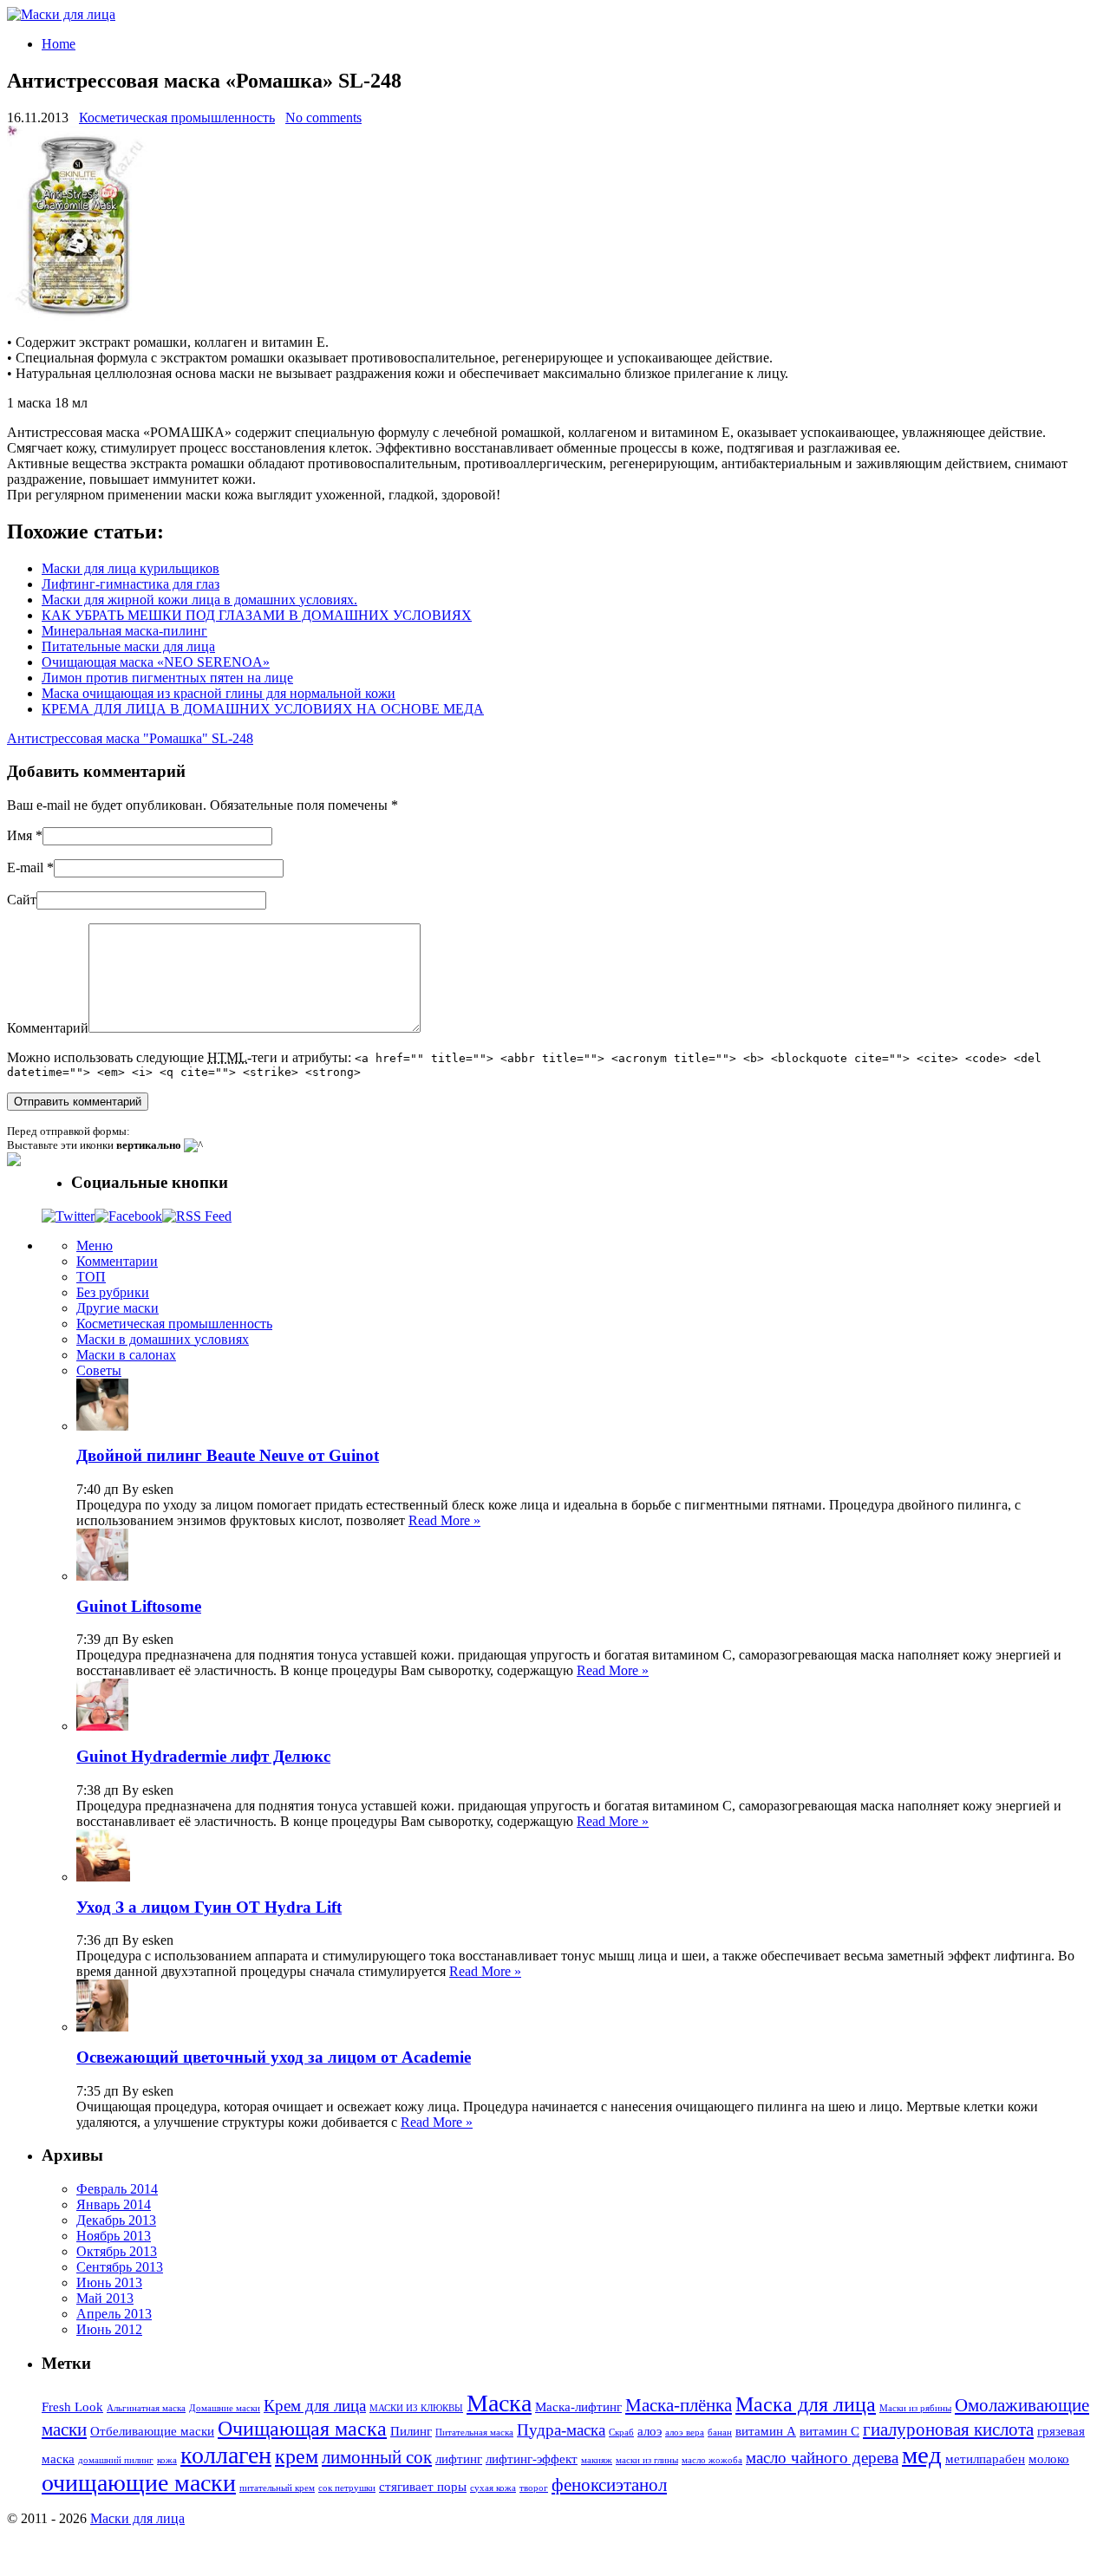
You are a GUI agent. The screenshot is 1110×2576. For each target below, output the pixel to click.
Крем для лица (315, 2406)
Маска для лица (806, 2404)
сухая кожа (493, 2488)
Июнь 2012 (109, 2329)
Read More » (444, 1520)
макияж (597, 2460)
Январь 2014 (114, 2204)
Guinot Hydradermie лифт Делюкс (203, 1756)
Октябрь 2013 (117, 2251)
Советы (99, 1370)
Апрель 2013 (114, 2314)
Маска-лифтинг (578, 2407)
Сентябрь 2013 (120, 2267)
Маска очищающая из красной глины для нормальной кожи (219, 693)
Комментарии (117, 1261)
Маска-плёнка (679, 2405)
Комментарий (48, 1028)
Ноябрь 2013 (114, 2236)
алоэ (650, 2431)
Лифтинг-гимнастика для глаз (131, 584)
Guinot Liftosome (139, 1606)
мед (922, 2455)
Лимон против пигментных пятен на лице (167, 678)
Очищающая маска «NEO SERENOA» (156, 662)
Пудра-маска (561, 2430)
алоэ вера (685, 2433)
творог (534, 2488)
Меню (95, 1246)
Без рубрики (113, 1292)
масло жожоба (712, 2460)
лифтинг (459, 2459)
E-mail (25, 867)
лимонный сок (377, 2457)
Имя (20, 835)
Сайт (22, 900)
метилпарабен (985, 2459)
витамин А (766, 2431)
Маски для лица (137, 2518)
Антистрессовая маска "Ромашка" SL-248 (130, 738)
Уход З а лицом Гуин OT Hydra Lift (209, 1907)
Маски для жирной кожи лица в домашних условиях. (199, 600)
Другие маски (118, 1308)
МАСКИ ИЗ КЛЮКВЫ (416, 2408)
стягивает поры (423, 2487)
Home (59, 44)
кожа (167, 2460)
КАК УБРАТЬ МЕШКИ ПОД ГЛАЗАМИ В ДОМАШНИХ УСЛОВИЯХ (257, 615)
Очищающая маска (302, 2429)
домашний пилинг (116, 2460)
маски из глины (647, 2460)
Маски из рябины (915, 2408)
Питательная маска (474, 2433)
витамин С (829, 2431)
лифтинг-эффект (532, 2459)
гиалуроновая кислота (948, 2429)
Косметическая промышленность (177, 117)
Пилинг (411, 2431)
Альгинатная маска (146, 2408)
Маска (499, 2403)
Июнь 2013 (109, 2283)
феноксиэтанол (609, 2485)
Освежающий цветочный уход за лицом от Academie (274, 2057)
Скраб (621, 2433)
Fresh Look (72, 2407)
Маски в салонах (126, 1355)
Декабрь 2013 (116, 2220)
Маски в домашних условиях (163, 1339)
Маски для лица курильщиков (131, 568)
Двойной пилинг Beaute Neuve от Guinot (228, 1455)
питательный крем (277, 2488)
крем (297, 2456)
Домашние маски (225, 2408)
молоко (1049, 2459)
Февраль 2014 (117, 2189)
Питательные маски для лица (128, 646)
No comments (323, 117)
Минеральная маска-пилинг (124, 631)
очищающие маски (139, 2483)
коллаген (226, 2455)
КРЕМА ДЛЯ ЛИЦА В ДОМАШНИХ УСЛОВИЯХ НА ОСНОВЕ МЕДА (263, 709)
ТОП (91, 1277)
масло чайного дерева (822, 2458)
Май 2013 (105, 2298)
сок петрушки (347, 2488)
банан (720, 2433)
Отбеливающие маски (152, 2431)
